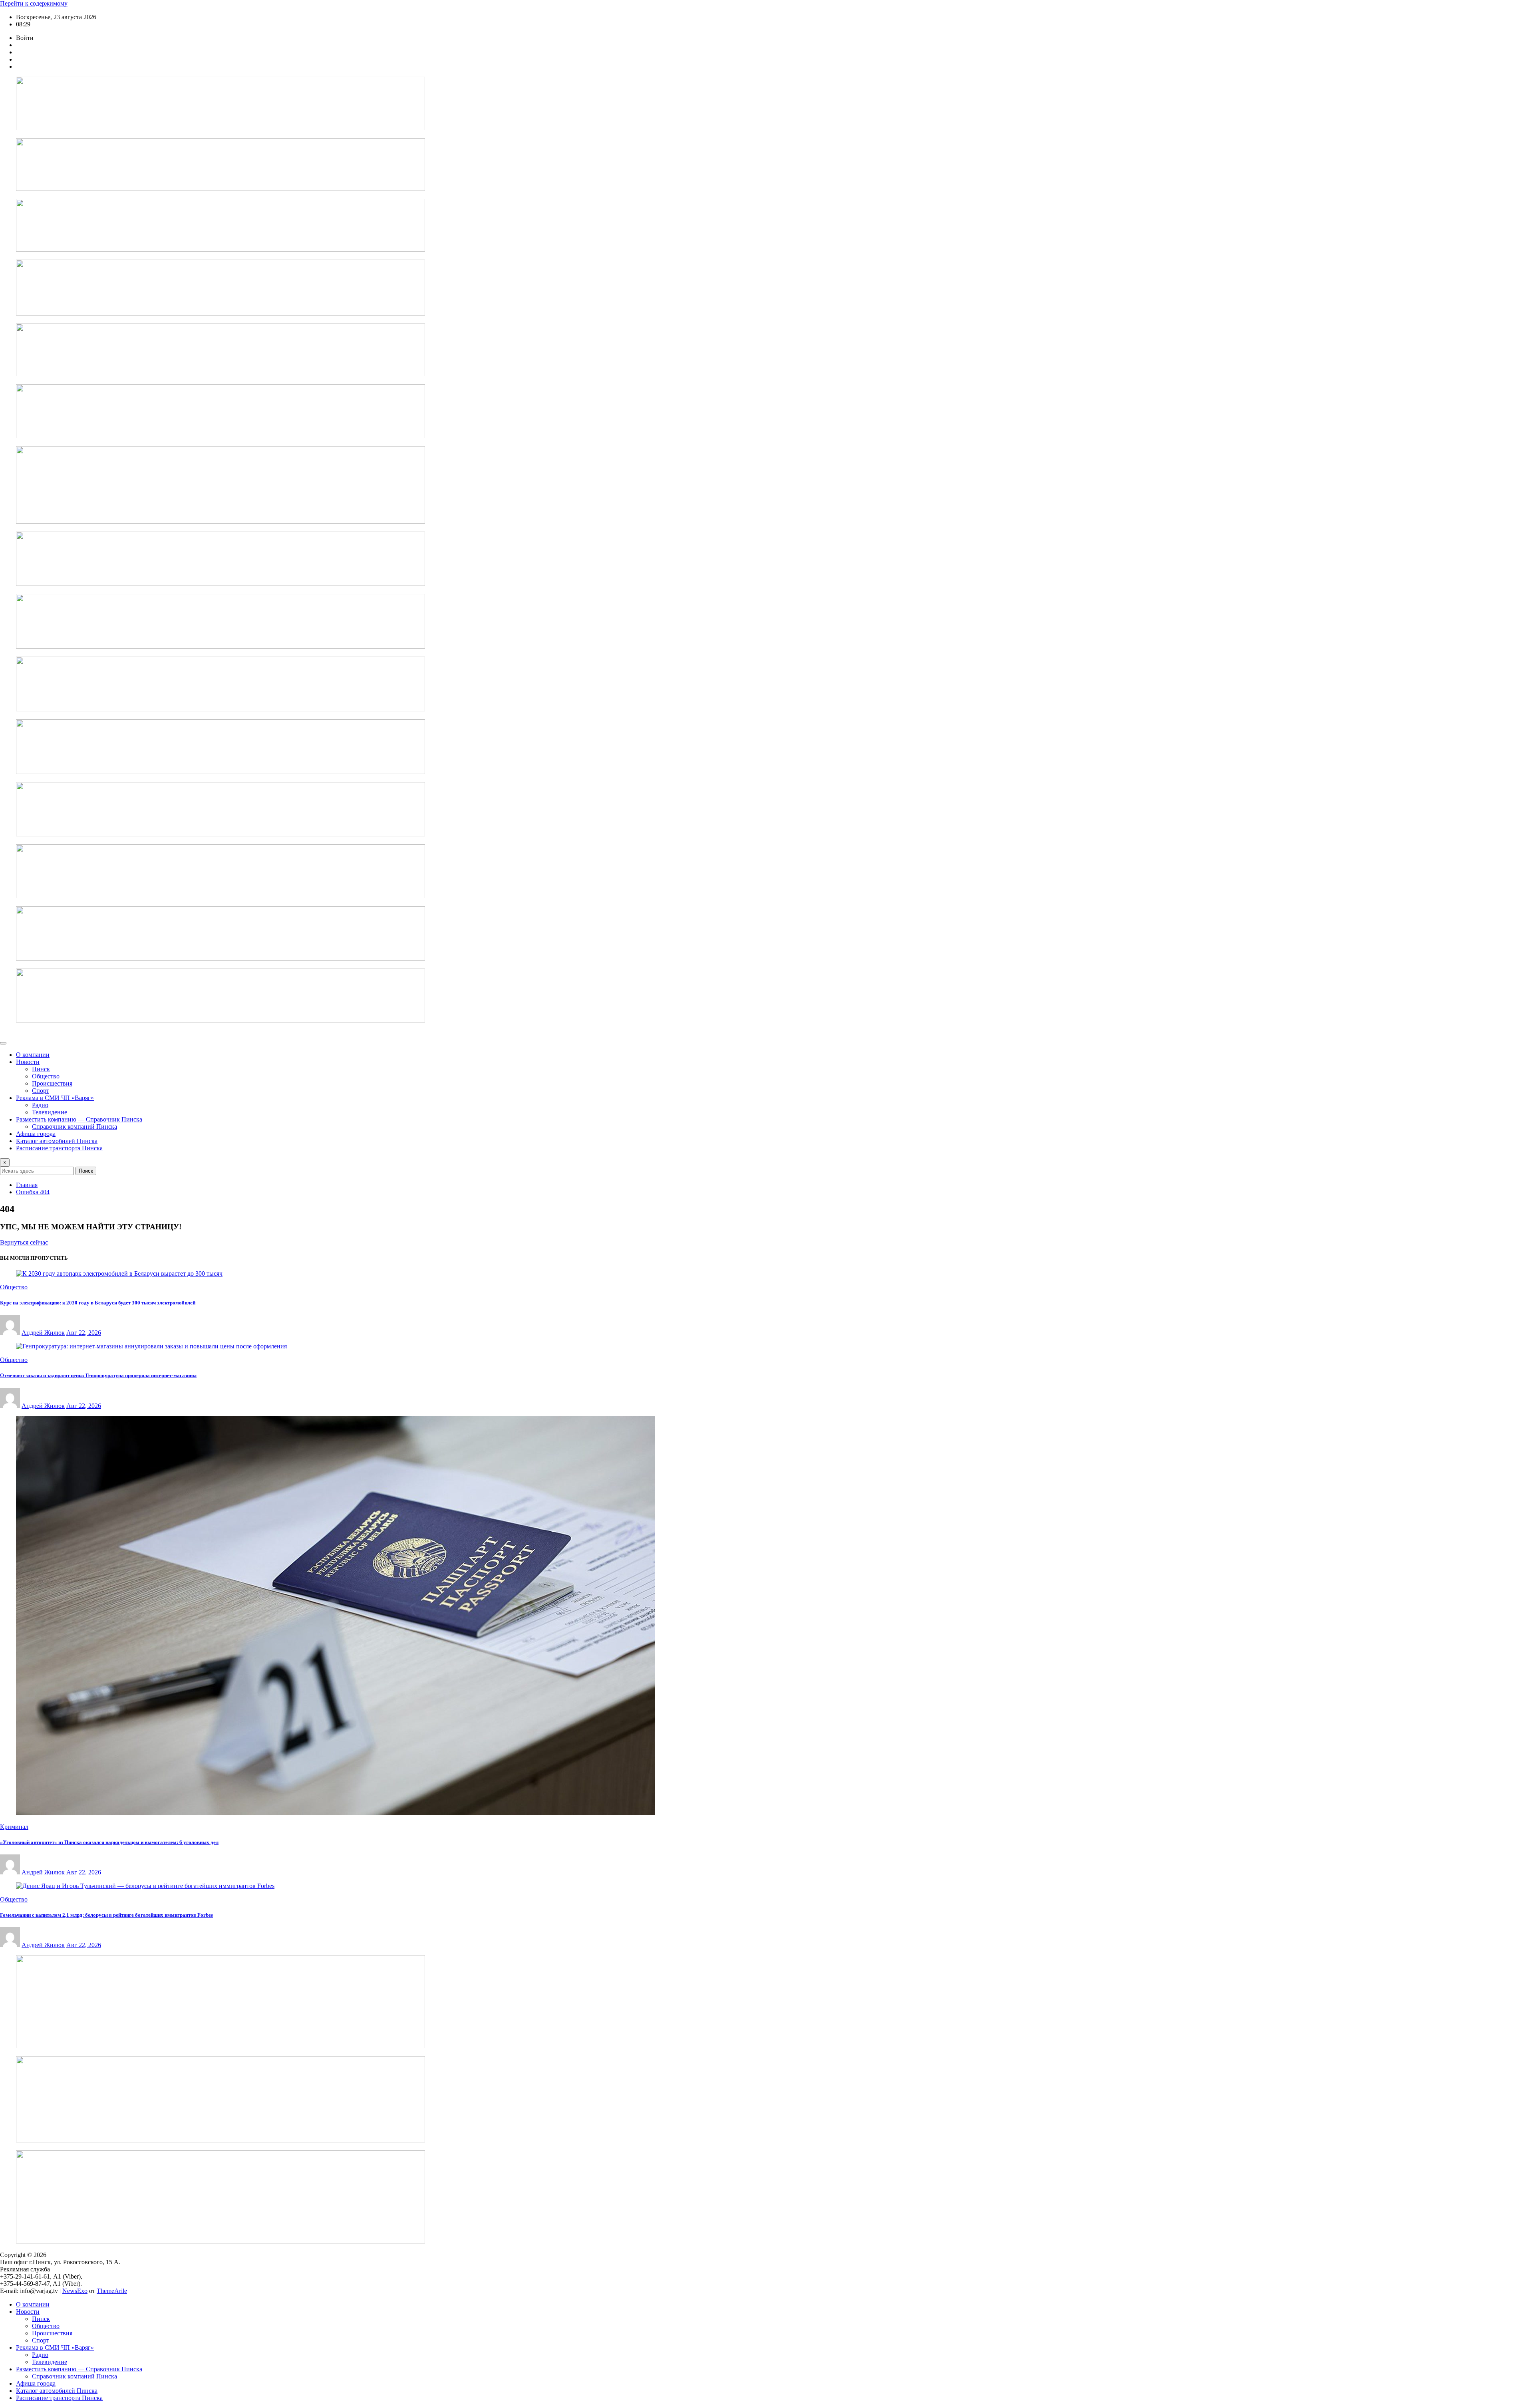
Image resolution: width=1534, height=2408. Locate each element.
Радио (40, 1105)
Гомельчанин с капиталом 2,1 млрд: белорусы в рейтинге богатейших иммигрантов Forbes (106, 1915)
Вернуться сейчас (24, 1242)
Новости (28, 1062)
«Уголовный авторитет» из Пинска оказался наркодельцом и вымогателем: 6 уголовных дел (109, 1842)
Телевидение (50, 1112)
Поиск (86, 1171)
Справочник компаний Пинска (75, 1127)
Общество (46, 1076)
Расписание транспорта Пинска (59, 1148)
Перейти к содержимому (34, 3)
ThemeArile (112, 2291)
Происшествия (52, 1083)
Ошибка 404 (33, 1192)
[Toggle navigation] (3, 1043)
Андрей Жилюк (43, 1333)
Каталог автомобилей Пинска (57, 1141)
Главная (27, 1185)
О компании (33, 1055)
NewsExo (75, 2291)
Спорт (41, 1091)
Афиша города (36, 1134)
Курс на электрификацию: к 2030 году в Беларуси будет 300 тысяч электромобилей (98, 1303)
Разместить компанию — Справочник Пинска (79, 1119)
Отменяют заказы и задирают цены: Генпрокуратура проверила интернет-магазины (98, 1375)
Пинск (41, 1069)
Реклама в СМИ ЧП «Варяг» (55, 1098)
